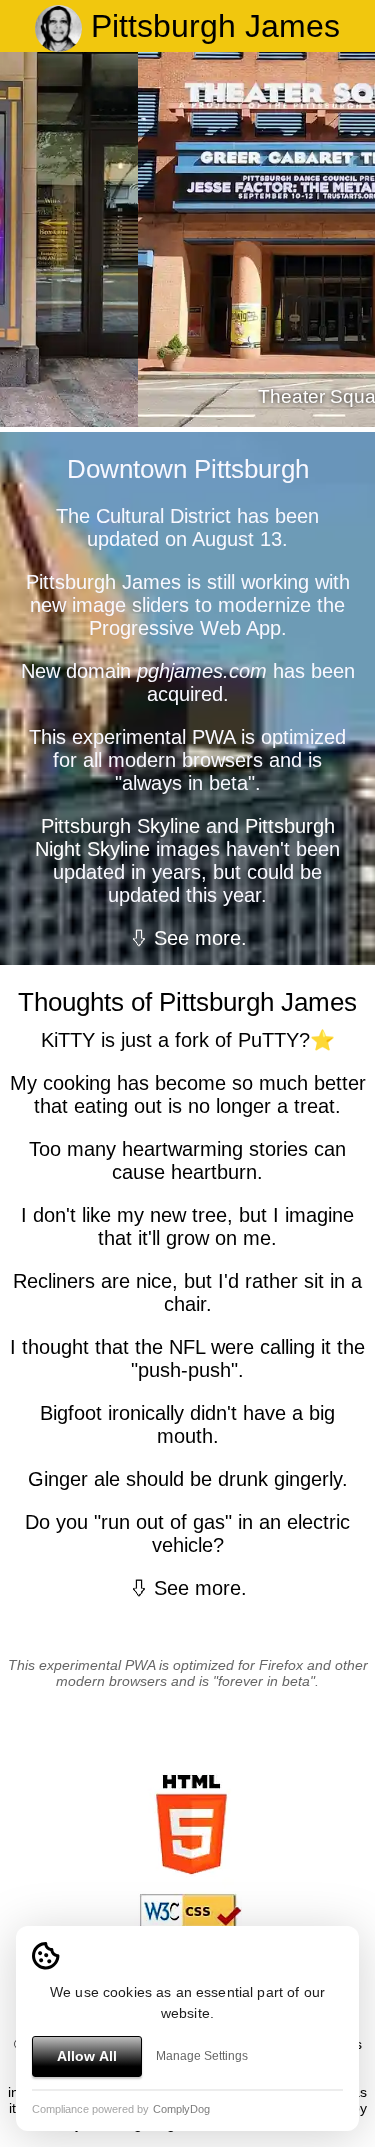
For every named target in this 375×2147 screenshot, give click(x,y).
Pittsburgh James (211, 26)
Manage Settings (202, 2056)
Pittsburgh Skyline (120, 826)
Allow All (87, 2056)
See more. (200, 938)
